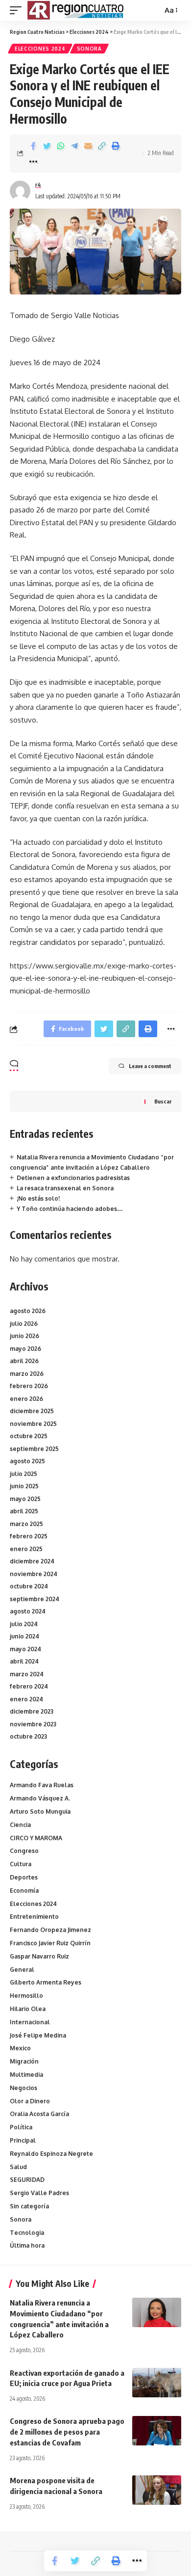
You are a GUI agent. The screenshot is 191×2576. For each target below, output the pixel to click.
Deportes (24, 1877)
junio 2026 (24, 1336)
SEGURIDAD (27, 2180)
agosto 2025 (27, 1461)
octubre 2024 (29, 1586)
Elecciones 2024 (40, 49)
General (22, 1970)
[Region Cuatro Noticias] (77, 10)
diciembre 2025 (32, 1411)
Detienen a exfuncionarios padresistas (73, 1178)
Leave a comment (150, 1066)
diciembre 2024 (32, 1561)
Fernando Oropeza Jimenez (50, 1930)
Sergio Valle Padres (39, 2193)
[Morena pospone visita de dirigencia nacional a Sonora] (157, 2490)
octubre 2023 (28, 1736)
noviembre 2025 (33, 1424)
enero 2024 (26, 1699)
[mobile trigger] (18, 10)
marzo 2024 (27, 1674)
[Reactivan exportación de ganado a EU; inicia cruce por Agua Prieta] (157, 2383)
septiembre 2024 (35, 1599)
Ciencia (20, 1825)
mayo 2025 (25, 1499)
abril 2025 (24, 1511)
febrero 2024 (29, 1686)
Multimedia (26, 2075)
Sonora (89, 49)
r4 (38, 185)
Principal (23, 2140)
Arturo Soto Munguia (40, 1811)
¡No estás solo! (38, 1198)
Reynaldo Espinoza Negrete (51, 2154)
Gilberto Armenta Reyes (46, 1982)
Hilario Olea (28, 2009)
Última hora (27, 2245)
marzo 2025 (26, 1524)
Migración (24, 2061)
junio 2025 (24, 1486)
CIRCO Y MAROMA (36, 1838)
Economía (24, 1891)
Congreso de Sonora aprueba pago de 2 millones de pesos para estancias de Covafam (67, 2432)
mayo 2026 (25, 1349)
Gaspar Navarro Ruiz (39, 1956)
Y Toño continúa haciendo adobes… (70, 1209)
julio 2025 (24, 1474)
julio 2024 (24, 1624)
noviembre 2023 (33, 1724)
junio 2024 (24, 1636)
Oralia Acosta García (39, 2114)
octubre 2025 (29, 1436)
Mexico (20, 2048)
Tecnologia (27, 2233)
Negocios (24, 2088)
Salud (18, 2167)
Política (21, 2127)
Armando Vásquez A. (40, 1798)
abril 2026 (24, 1361)
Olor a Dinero (30, 2101)
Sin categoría (29, 2206)
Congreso (24, 1851)
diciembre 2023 (32, 1711)
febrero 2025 (29, 1536)
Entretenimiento (34, 1917)
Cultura (21, 1864)
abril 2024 (24, 1661)
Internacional (30, 2022)
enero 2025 (26, 1549)
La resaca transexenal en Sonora (65, 1188)
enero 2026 (26, 1399)
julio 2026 (24, 1324)
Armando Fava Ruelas (42, 1785)
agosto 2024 (28, 1611)
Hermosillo (26, 1996)
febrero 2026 (29, 1386)
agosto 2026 (28, 1311)
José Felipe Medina (38, 2035)
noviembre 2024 (34, 1574)
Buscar (163, 1101)
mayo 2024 (25, 1649)
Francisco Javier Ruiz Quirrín (50, 1943)
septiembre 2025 (34, 1449)
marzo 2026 (27, 1374)
